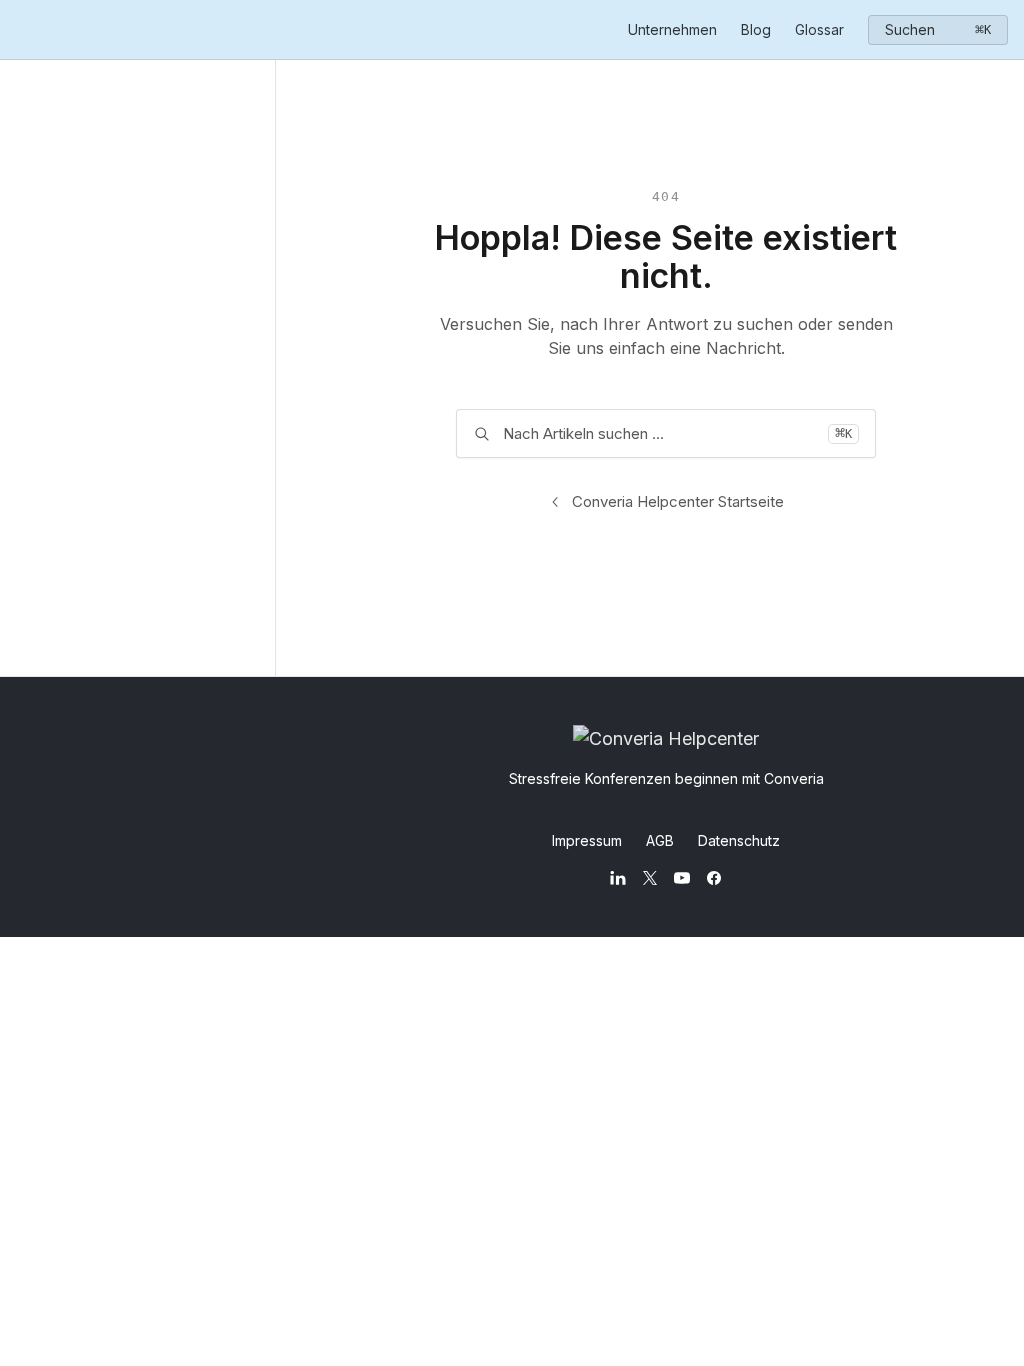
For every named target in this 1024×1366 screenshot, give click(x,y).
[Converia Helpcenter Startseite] (20, 30)
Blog (756, 29)
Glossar (819, 29)
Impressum (587, 840)
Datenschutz (739, 840)
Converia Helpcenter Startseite (678, 501)
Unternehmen (672, 29)
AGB (660, 840)
